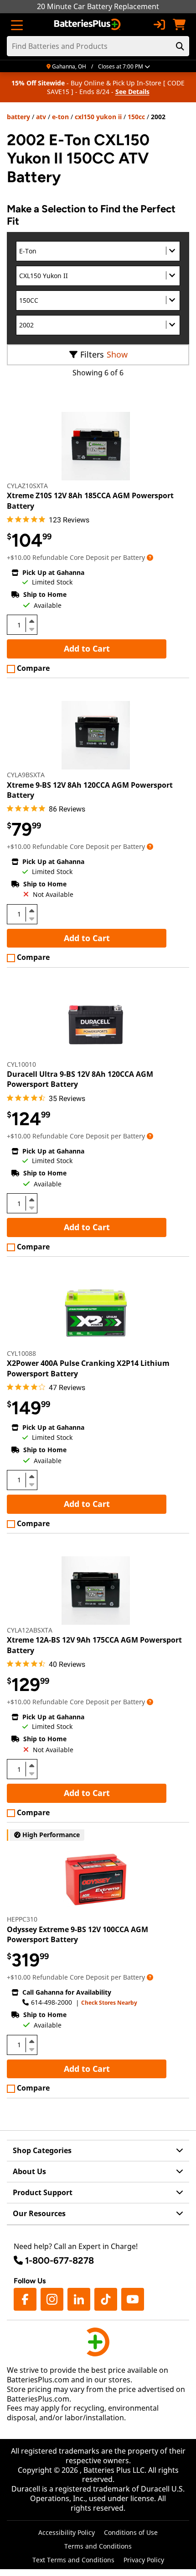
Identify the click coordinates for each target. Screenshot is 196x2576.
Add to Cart (87, 648)
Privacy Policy (144, 2560)
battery (18, 117)
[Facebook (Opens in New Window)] (25, 2299)
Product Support (43, 2192)
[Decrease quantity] (31, 628)
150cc (136, 117)
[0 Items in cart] (179, 25)
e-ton (60, 117)
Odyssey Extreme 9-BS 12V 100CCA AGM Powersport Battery (77, 1934)
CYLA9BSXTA (26, 775)
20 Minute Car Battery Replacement (98, 6)
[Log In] (159, 25)
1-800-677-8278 (59, 2260)
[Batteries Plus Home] (88, 25)
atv (41, 117)
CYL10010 (21, 1064)
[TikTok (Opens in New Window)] (106, 2299)
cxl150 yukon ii (98, 117)
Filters (92, 354)
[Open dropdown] (150, 557)
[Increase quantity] (31, 621)
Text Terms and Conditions (73, 2560)
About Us (29, 2171)
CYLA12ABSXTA (30, 1630)
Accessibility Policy (67, 2532)
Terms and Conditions (98, 2546)
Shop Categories (42, 2150)
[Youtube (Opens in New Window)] (133, 2299)
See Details (132, 92)
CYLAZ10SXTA (27, 486)
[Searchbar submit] (180, 46)
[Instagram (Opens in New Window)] (52, 2299)
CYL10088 (21, 1353)
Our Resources (39, 2213)
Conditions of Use (131, 2532)
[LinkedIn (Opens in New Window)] (79, 2299)
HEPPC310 (22, 1919)
